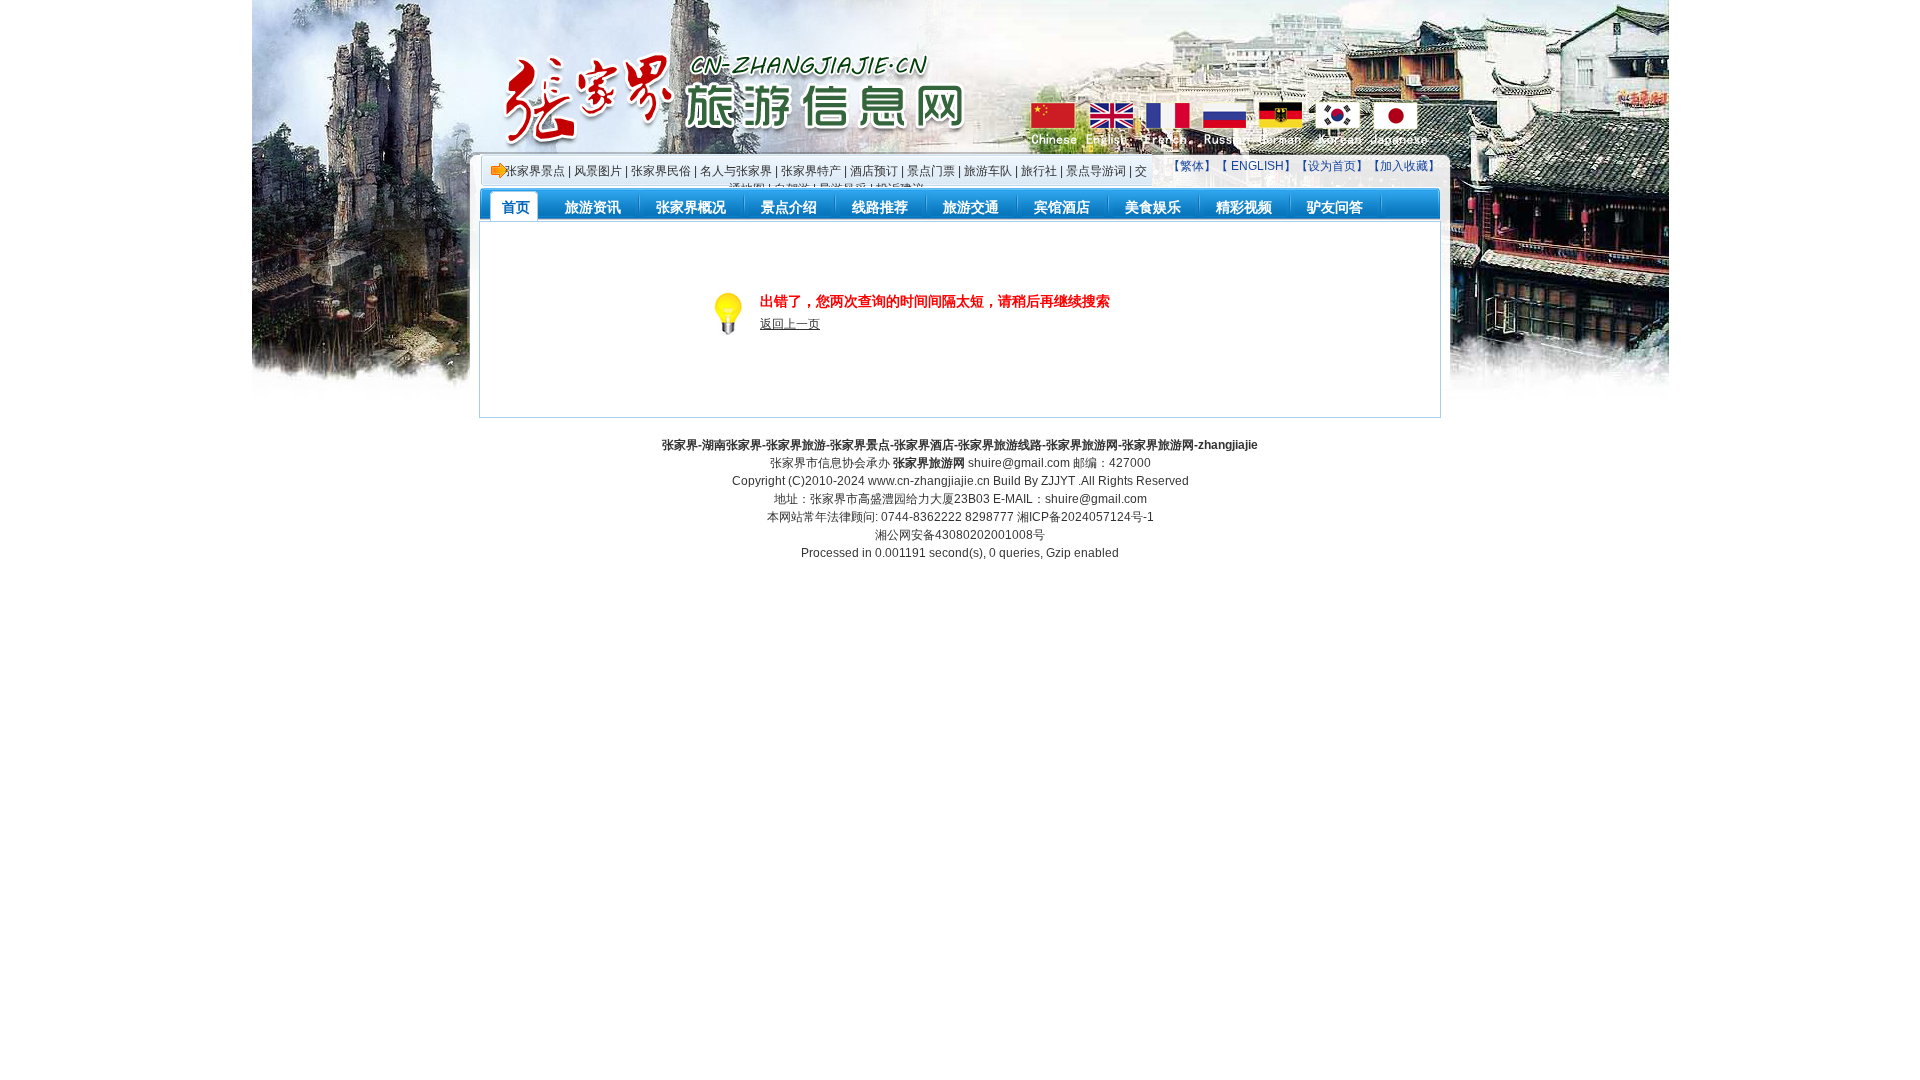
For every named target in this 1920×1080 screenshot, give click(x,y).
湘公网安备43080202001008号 (960, 535)
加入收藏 (1404, 166)
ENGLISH (1257, 166)
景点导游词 (1096, 171)
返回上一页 (790, 324)
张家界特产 (811, 171)
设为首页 (1332, 166)
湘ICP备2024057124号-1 (1085, 517)
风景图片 (598, 171)
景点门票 (931, 171)
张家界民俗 (661, 171)
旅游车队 (988, 171)
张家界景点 (535, 171)
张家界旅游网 (929, 463)
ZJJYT (1058, 481)
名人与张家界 (736, 171)
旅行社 (1039, 171)
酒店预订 (874, 171)
